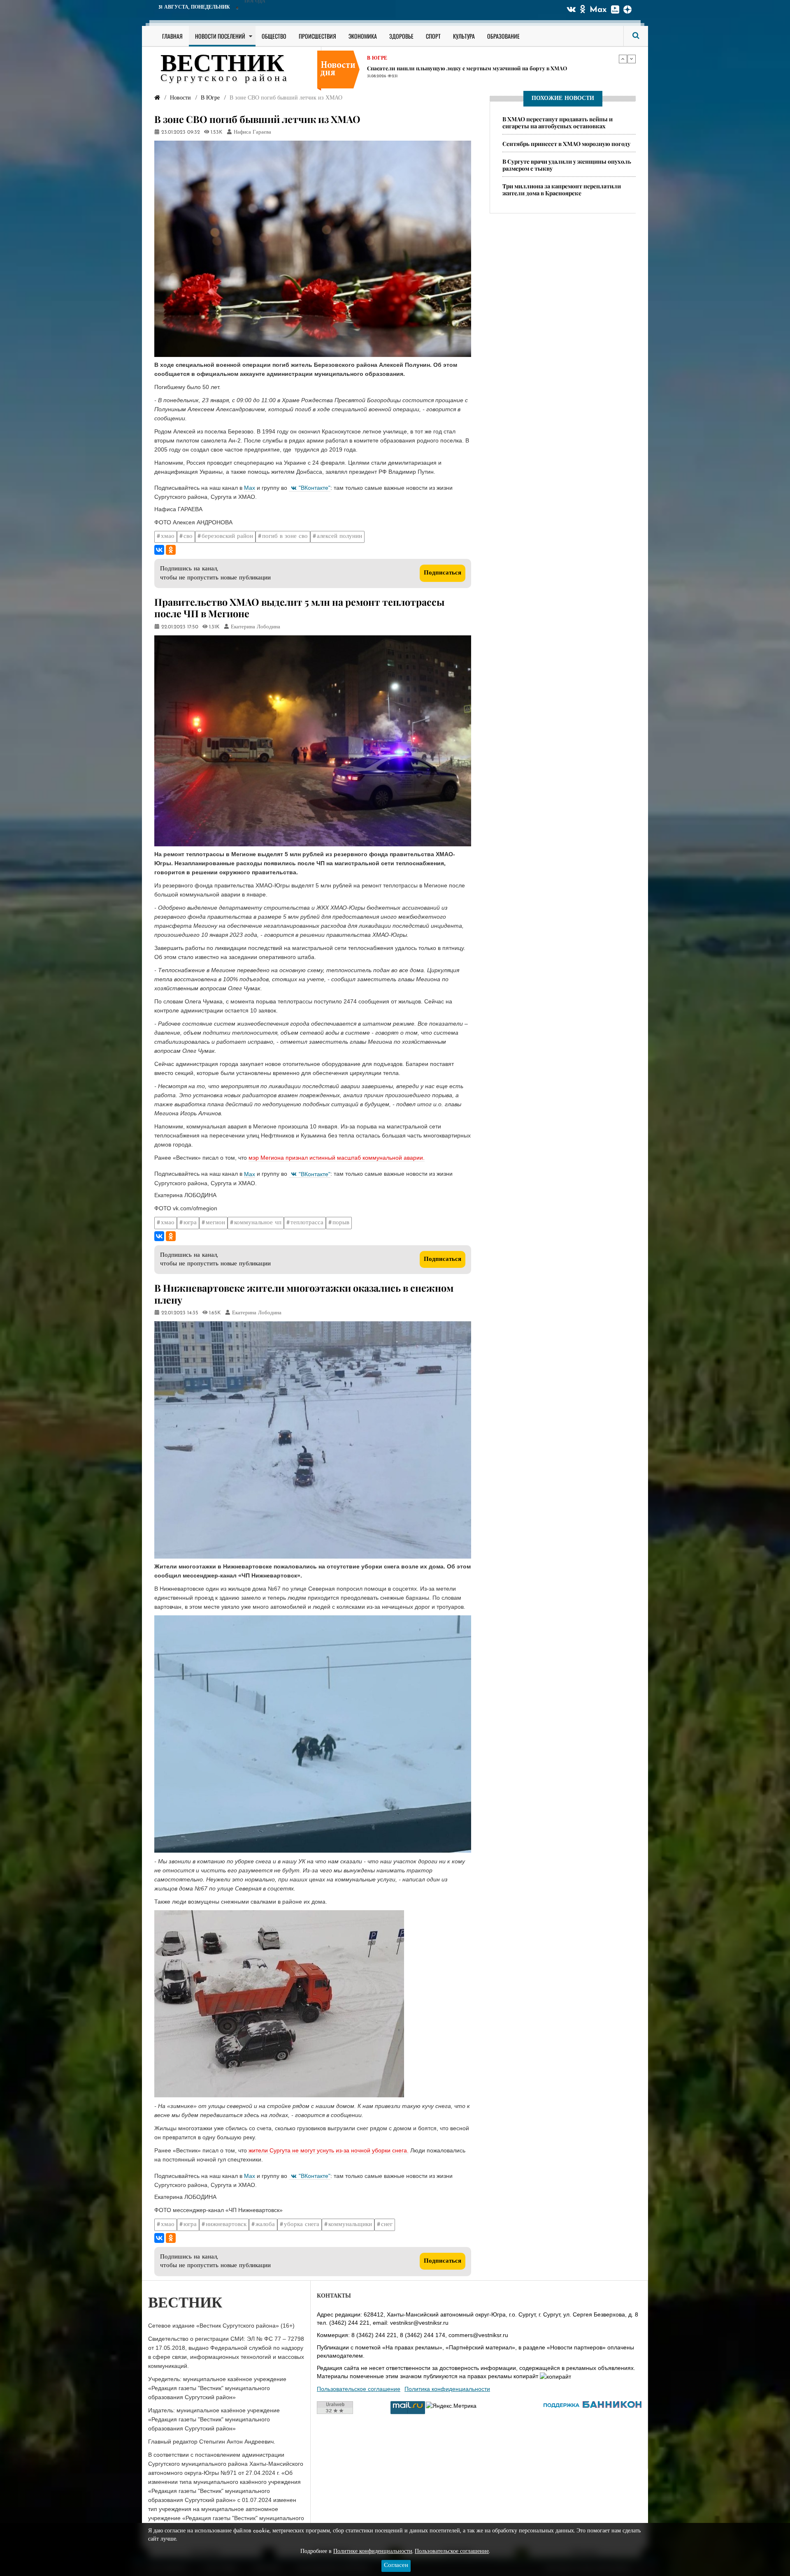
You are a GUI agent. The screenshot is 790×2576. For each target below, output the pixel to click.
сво (188, 536)
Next (632, 59)
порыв (341, 1223)
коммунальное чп (258, 1223)
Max (598, 10)
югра (190, 1223)
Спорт (433, 36)
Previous (623, 59)
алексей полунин (339, 536)
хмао (168, 536)
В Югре (377, 59)
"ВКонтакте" (315, 488)
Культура (464, 36)
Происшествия (317, 36)
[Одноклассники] (171, 550)
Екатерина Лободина (256, 627)
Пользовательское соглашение (359, 2389)
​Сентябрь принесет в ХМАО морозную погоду (566, 144)
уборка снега (302, 2225)
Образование (503, 36)
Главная (172, 36)
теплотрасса (307, 1223)
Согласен (396, 2566)
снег (387, 2225)
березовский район (227, 536)
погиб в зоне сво (285, 536)
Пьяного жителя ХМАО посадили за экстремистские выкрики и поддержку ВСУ (473, 69)
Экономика (363, 36)
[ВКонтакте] (159, 550)
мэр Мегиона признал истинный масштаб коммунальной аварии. (337, 1158)
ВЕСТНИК (222, 65)
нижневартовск (226, 2225)
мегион (215, 1223)
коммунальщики (350, 2225)
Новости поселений (220, 36)
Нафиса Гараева (252, 132)
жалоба (265, 2225)
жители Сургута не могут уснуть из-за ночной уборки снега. (329, 2150)
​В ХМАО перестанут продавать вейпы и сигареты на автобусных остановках (558, 123)
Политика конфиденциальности (447, 2389)
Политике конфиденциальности (373, 2552)
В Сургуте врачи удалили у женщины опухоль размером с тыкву (567, 165)
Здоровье (401, 36)
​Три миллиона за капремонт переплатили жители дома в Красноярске (562, 190)
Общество (274, 36)
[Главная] (157, 98)
